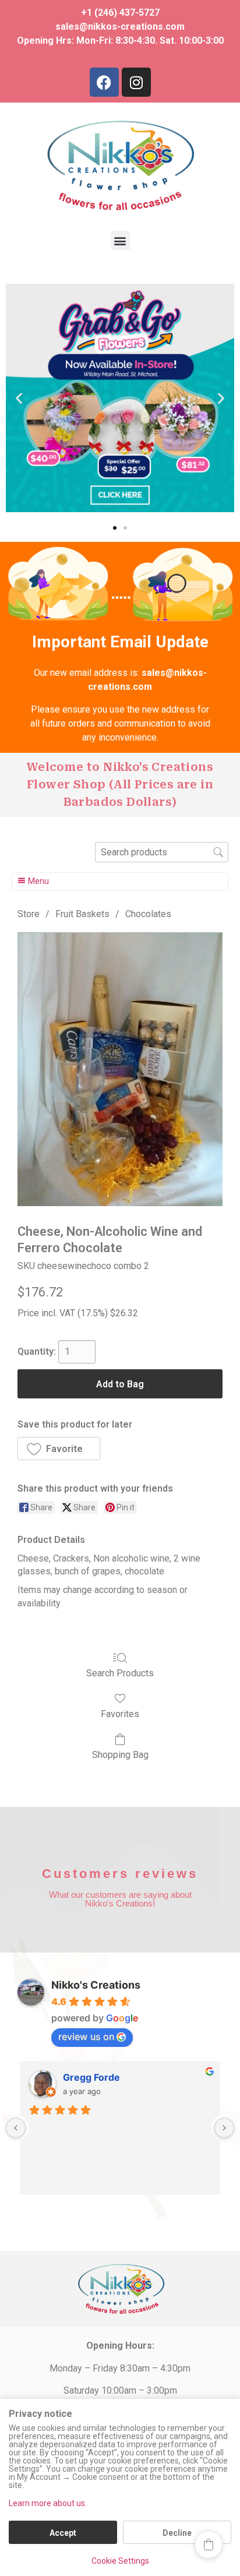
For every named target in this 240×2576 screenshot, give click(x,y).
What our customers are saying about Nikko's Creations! (120, 1899)
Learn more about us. (48, 2503)
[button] (120, 240)
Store (29, 914)
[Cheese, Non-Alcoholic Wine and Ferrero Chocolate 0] (120, 1069)
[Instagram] (136, 82)
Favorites (120, 1714)
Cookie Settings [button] (120, 2561)
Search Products (120, 1673)
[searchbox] (162, 852)
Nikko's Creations (96, 1985)
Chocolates (148, 914)
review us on (86, 2036)
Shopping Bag (120, 1755)
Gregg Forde (91, 2077)
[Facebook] (104, 82)
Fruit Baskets (82, 914)
